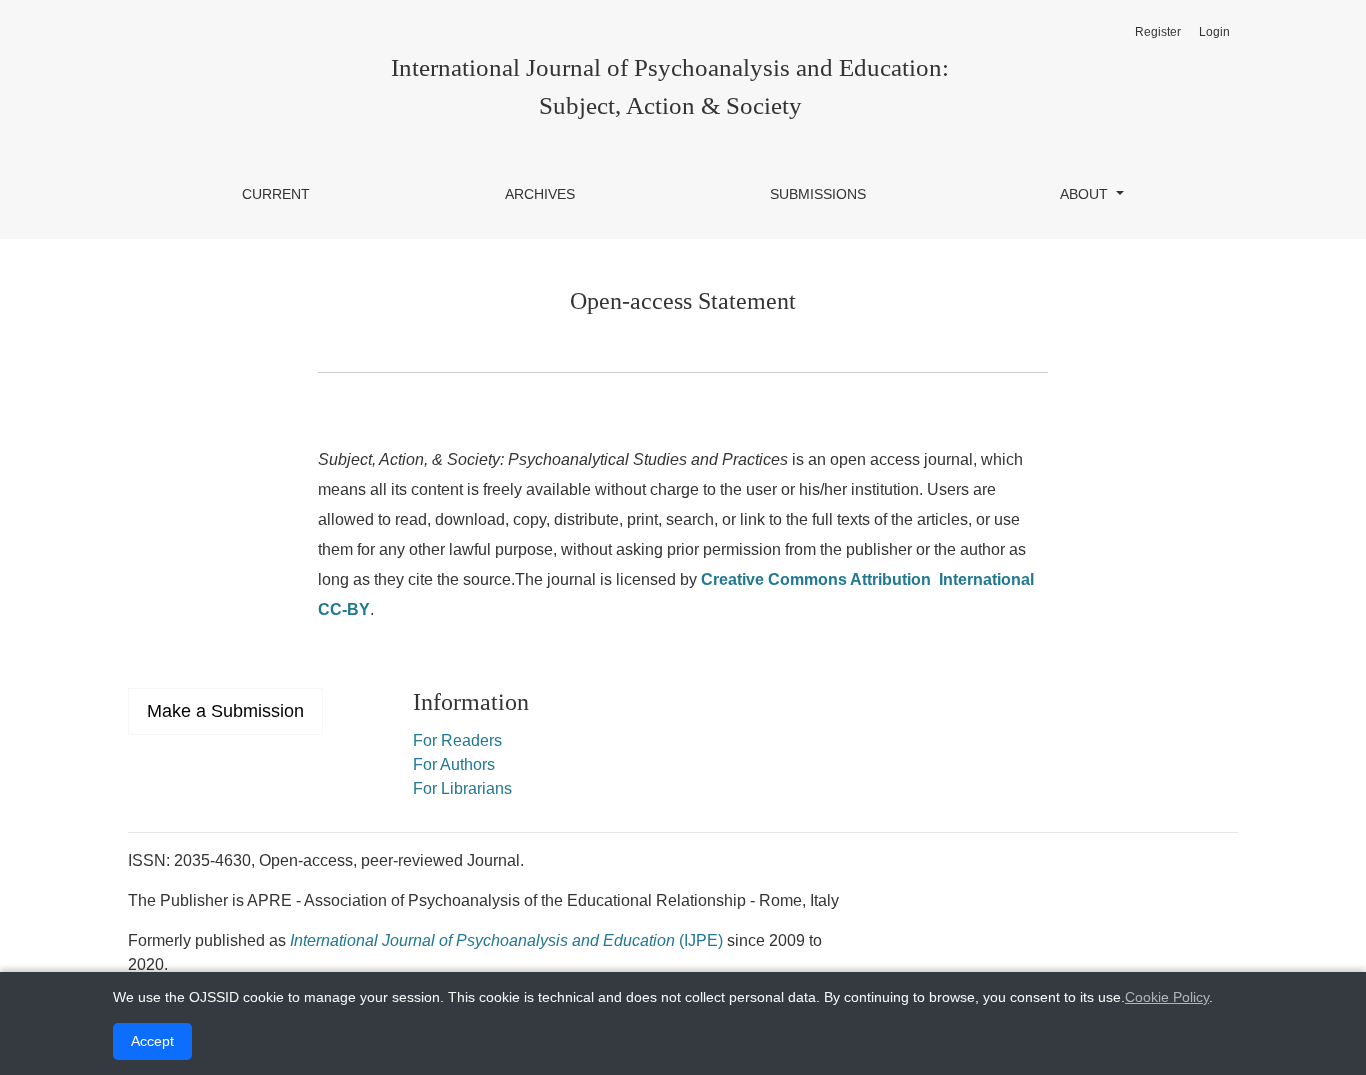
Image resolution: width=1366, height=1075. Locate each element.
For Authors (454, 764)
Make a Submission (225, 711)
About (1086, 194)
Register (1158, 32)
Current (276, 194)
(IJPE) (506, 940)
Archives (540, 194)
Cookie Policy (1167, 997)
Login (1214, 32)
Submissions (818, 194)
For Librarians (462, 788)
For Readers (457, 740)
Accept (152, 1041)
